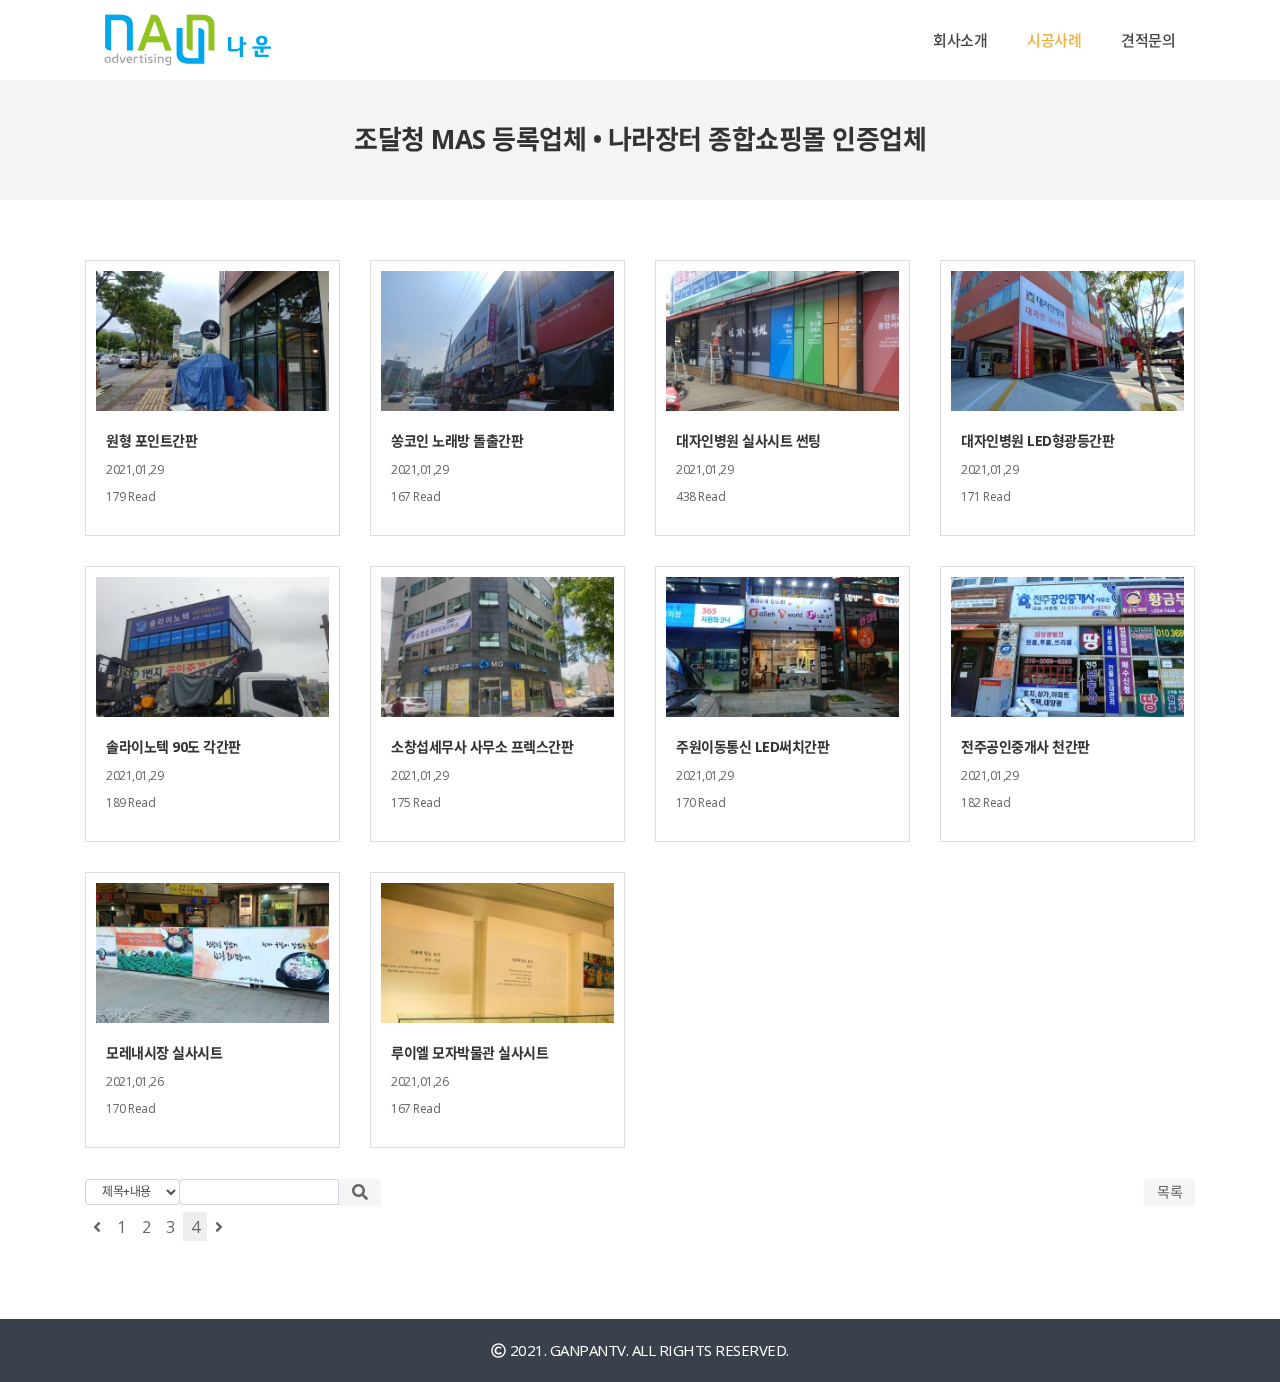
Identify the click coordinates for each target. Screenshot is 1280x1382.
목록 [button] (1169, 1191)
